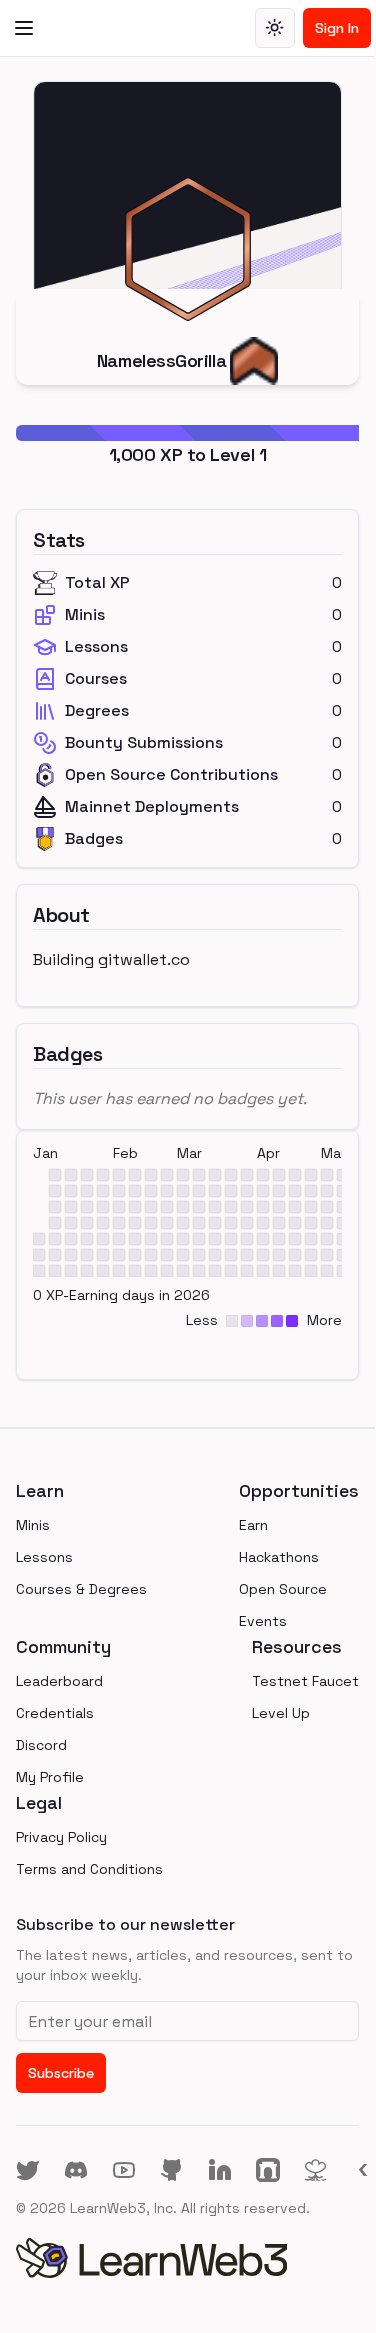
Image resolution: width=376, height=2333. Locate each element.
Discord (41, 1745)
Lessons (44, 1557)
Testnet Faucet (305, 1681)
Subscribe (61, 2073)
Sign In (337, 28)
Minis (33, 1525)
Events (263, 1621)
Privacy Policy (61, 1837)
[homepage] (187, 2258)
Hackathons (279, 1557)
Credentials (55, 1713)
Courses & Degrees (81, 1589)
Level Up (281, 1713)
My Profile (50, 1777)
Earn (253, 1525)
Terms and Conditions (89, 1869)
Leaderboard (59, 1681)
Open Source (283, 1589)
